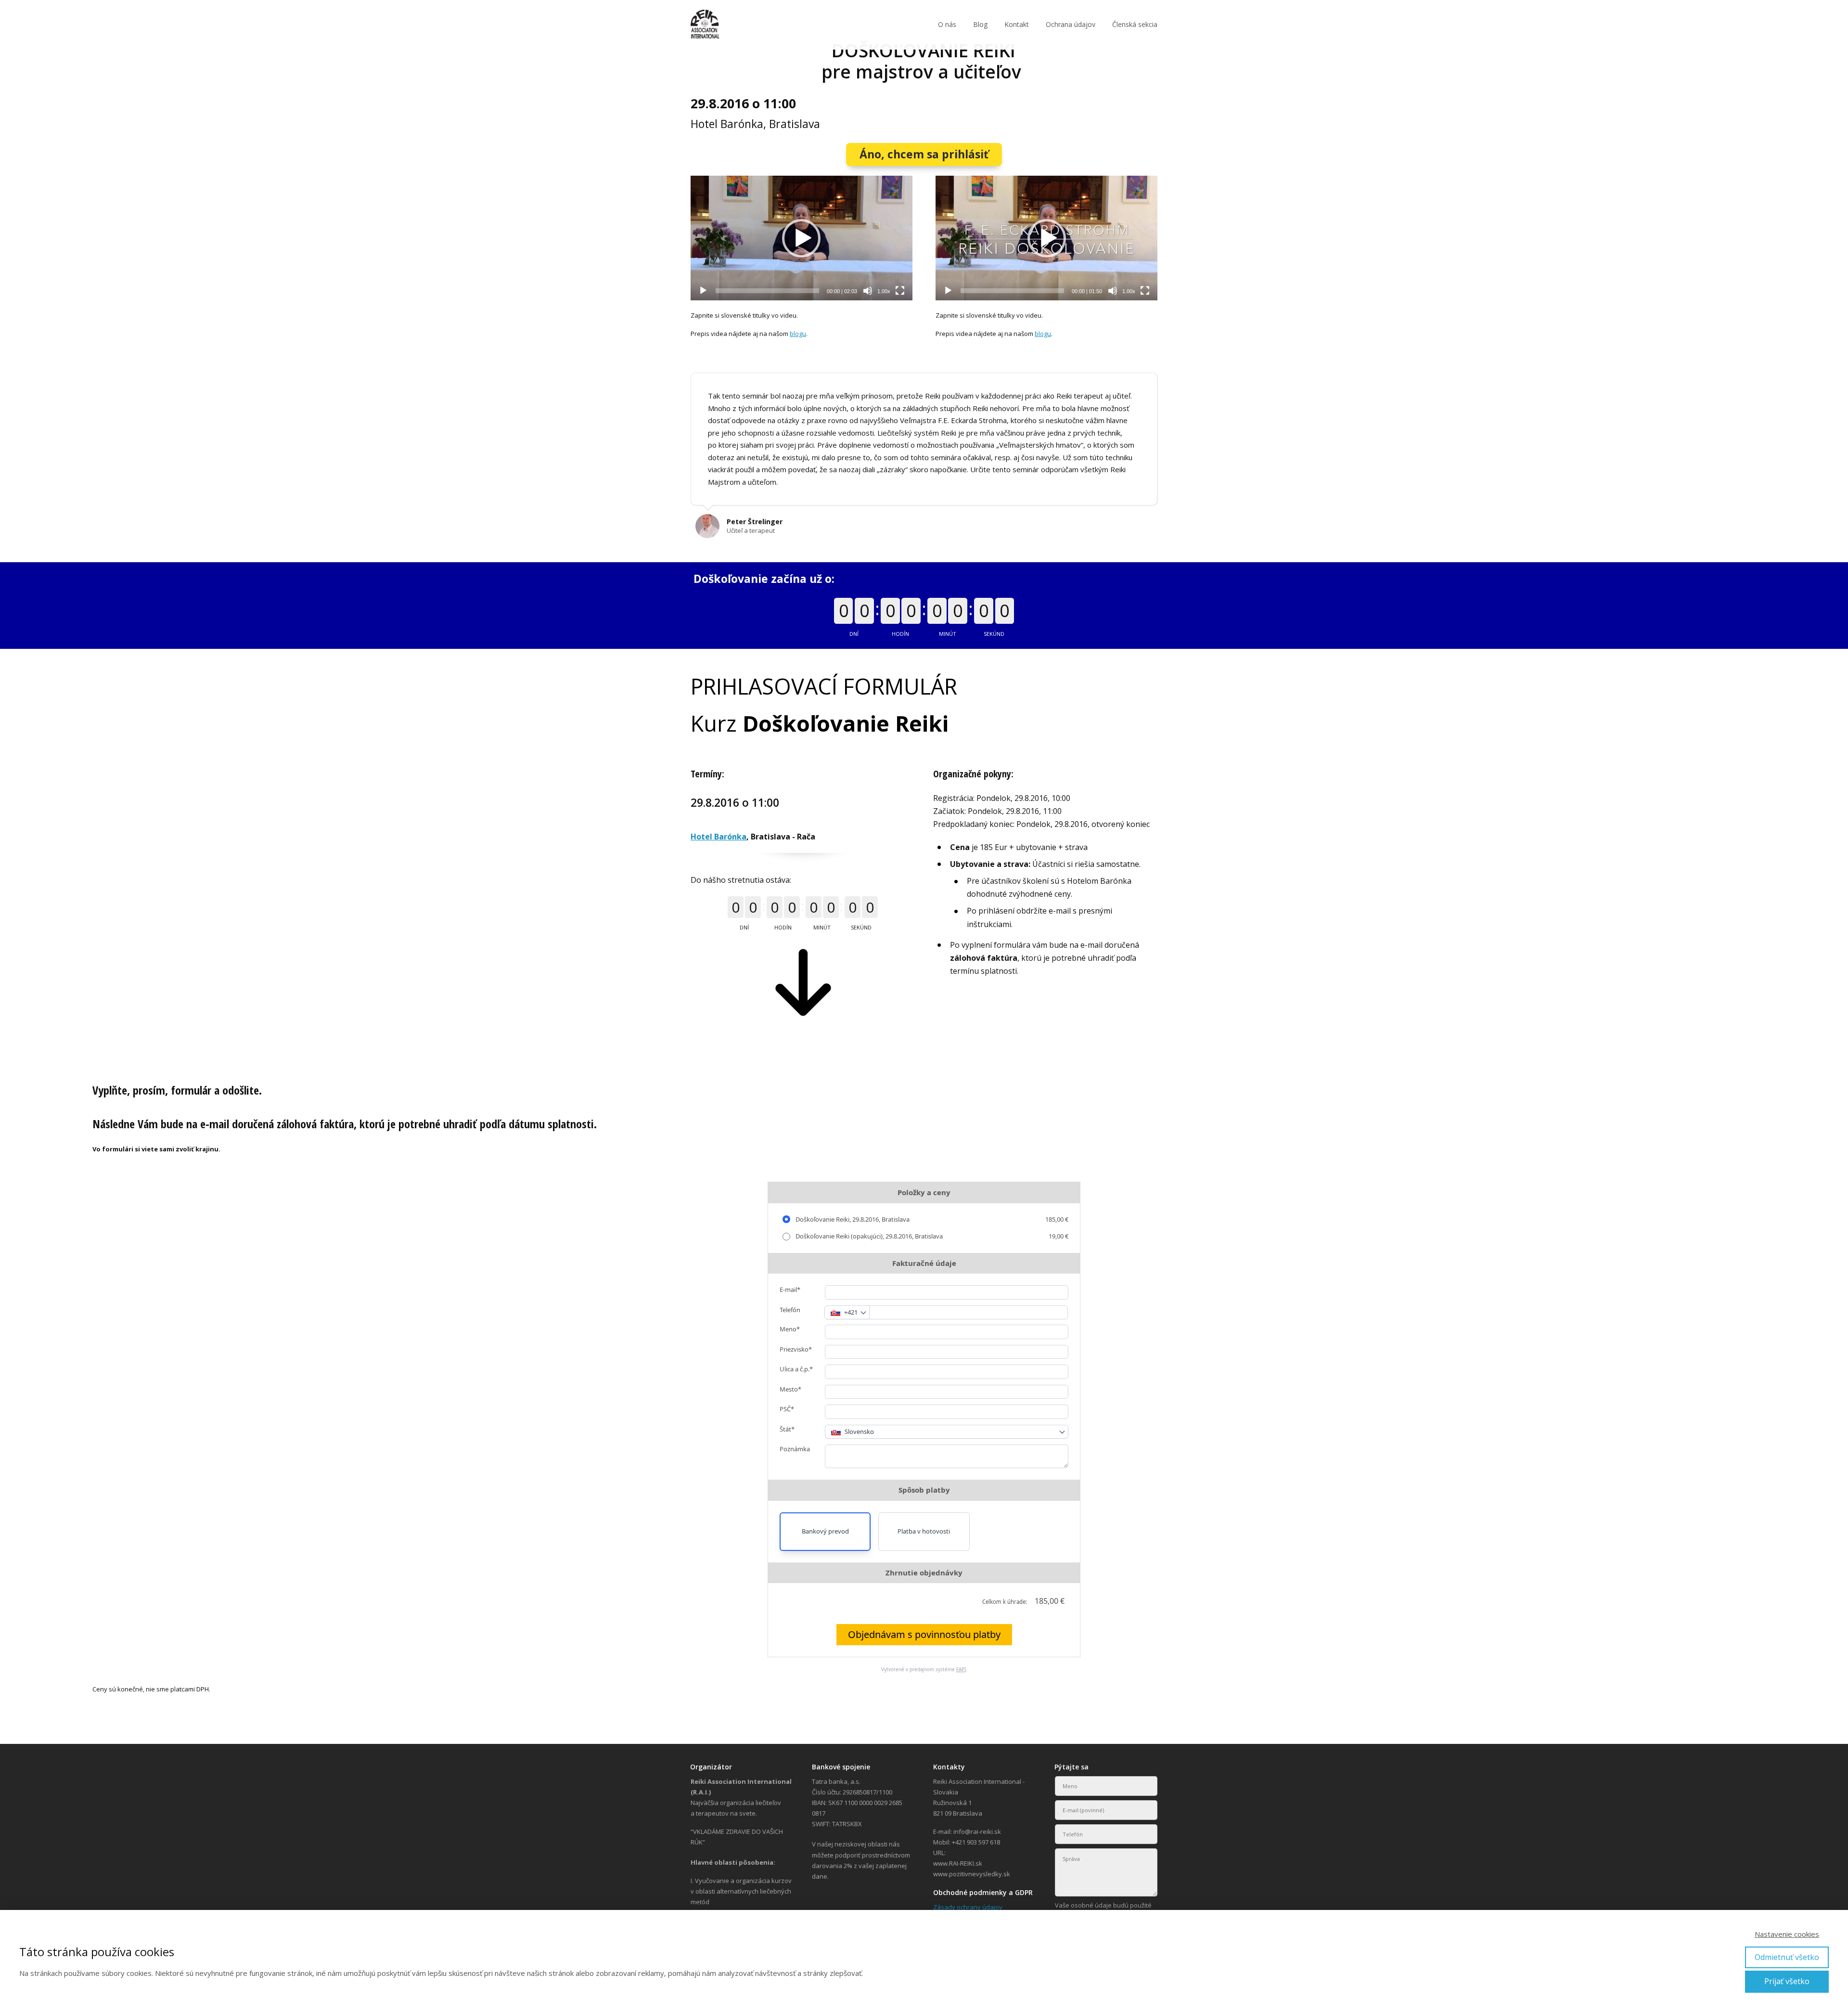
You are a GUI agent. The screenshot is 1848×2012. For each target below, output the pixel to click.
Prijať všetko (1787, 1981)
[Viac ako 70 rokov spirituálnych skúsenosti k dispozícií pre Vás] (705, 25)
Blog (980, 24)
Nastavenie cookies (1787, 1934)
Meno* (790, 1329)
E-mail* (790, 1290)
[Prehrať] (703, 291)
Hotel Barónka (719, 837)
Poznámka (795, 1449)
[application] (802, 238)
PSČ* (787, 1409)
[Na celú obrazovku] (900, 291)
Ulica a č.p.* (796, 1369)
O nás (947, 24)
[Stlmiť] (868, 291)
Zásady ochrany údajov (968, 1907)
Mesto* (790, 1389)
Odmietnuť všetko (1787, 1957)
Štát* (787, 1429)
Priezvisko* (796, 1349)
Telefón (790, 1310)
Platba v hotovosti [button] (924, 1531)
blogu (798, 334)
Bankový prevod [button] (825, 1531)
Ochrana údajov (1071, 24)
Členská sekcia (1135, 24)
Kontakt (1017, 24)
